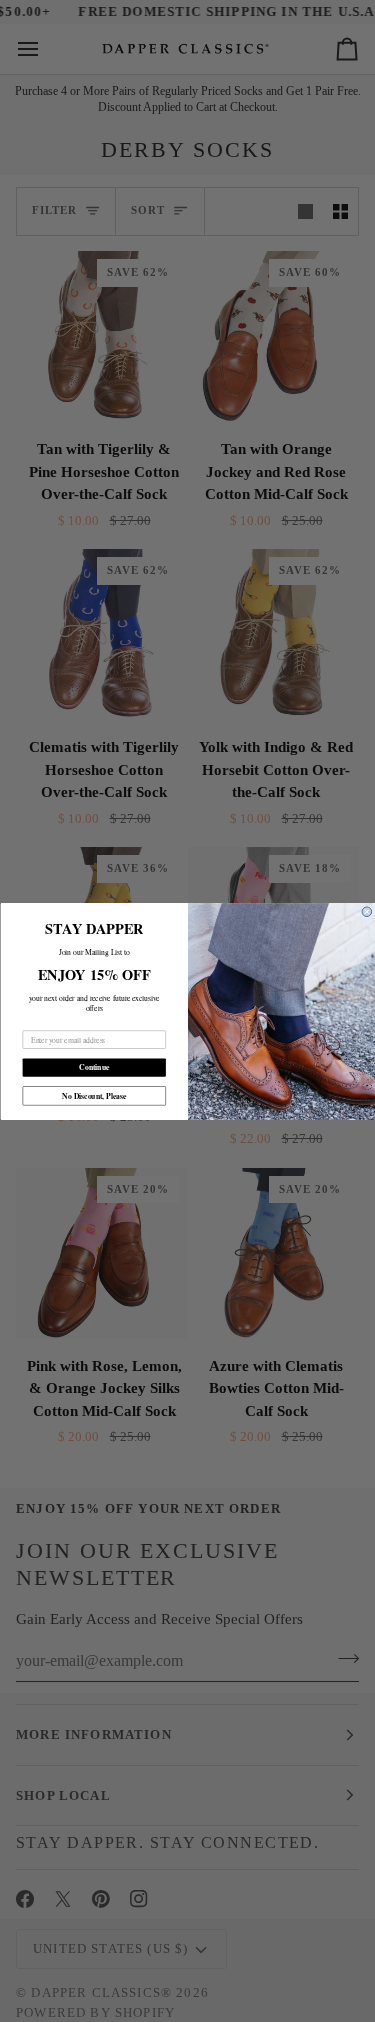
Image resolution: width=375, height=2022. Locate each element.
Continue (94, 1066)
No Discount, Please (94, 1095)
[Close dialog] (367, 911)
